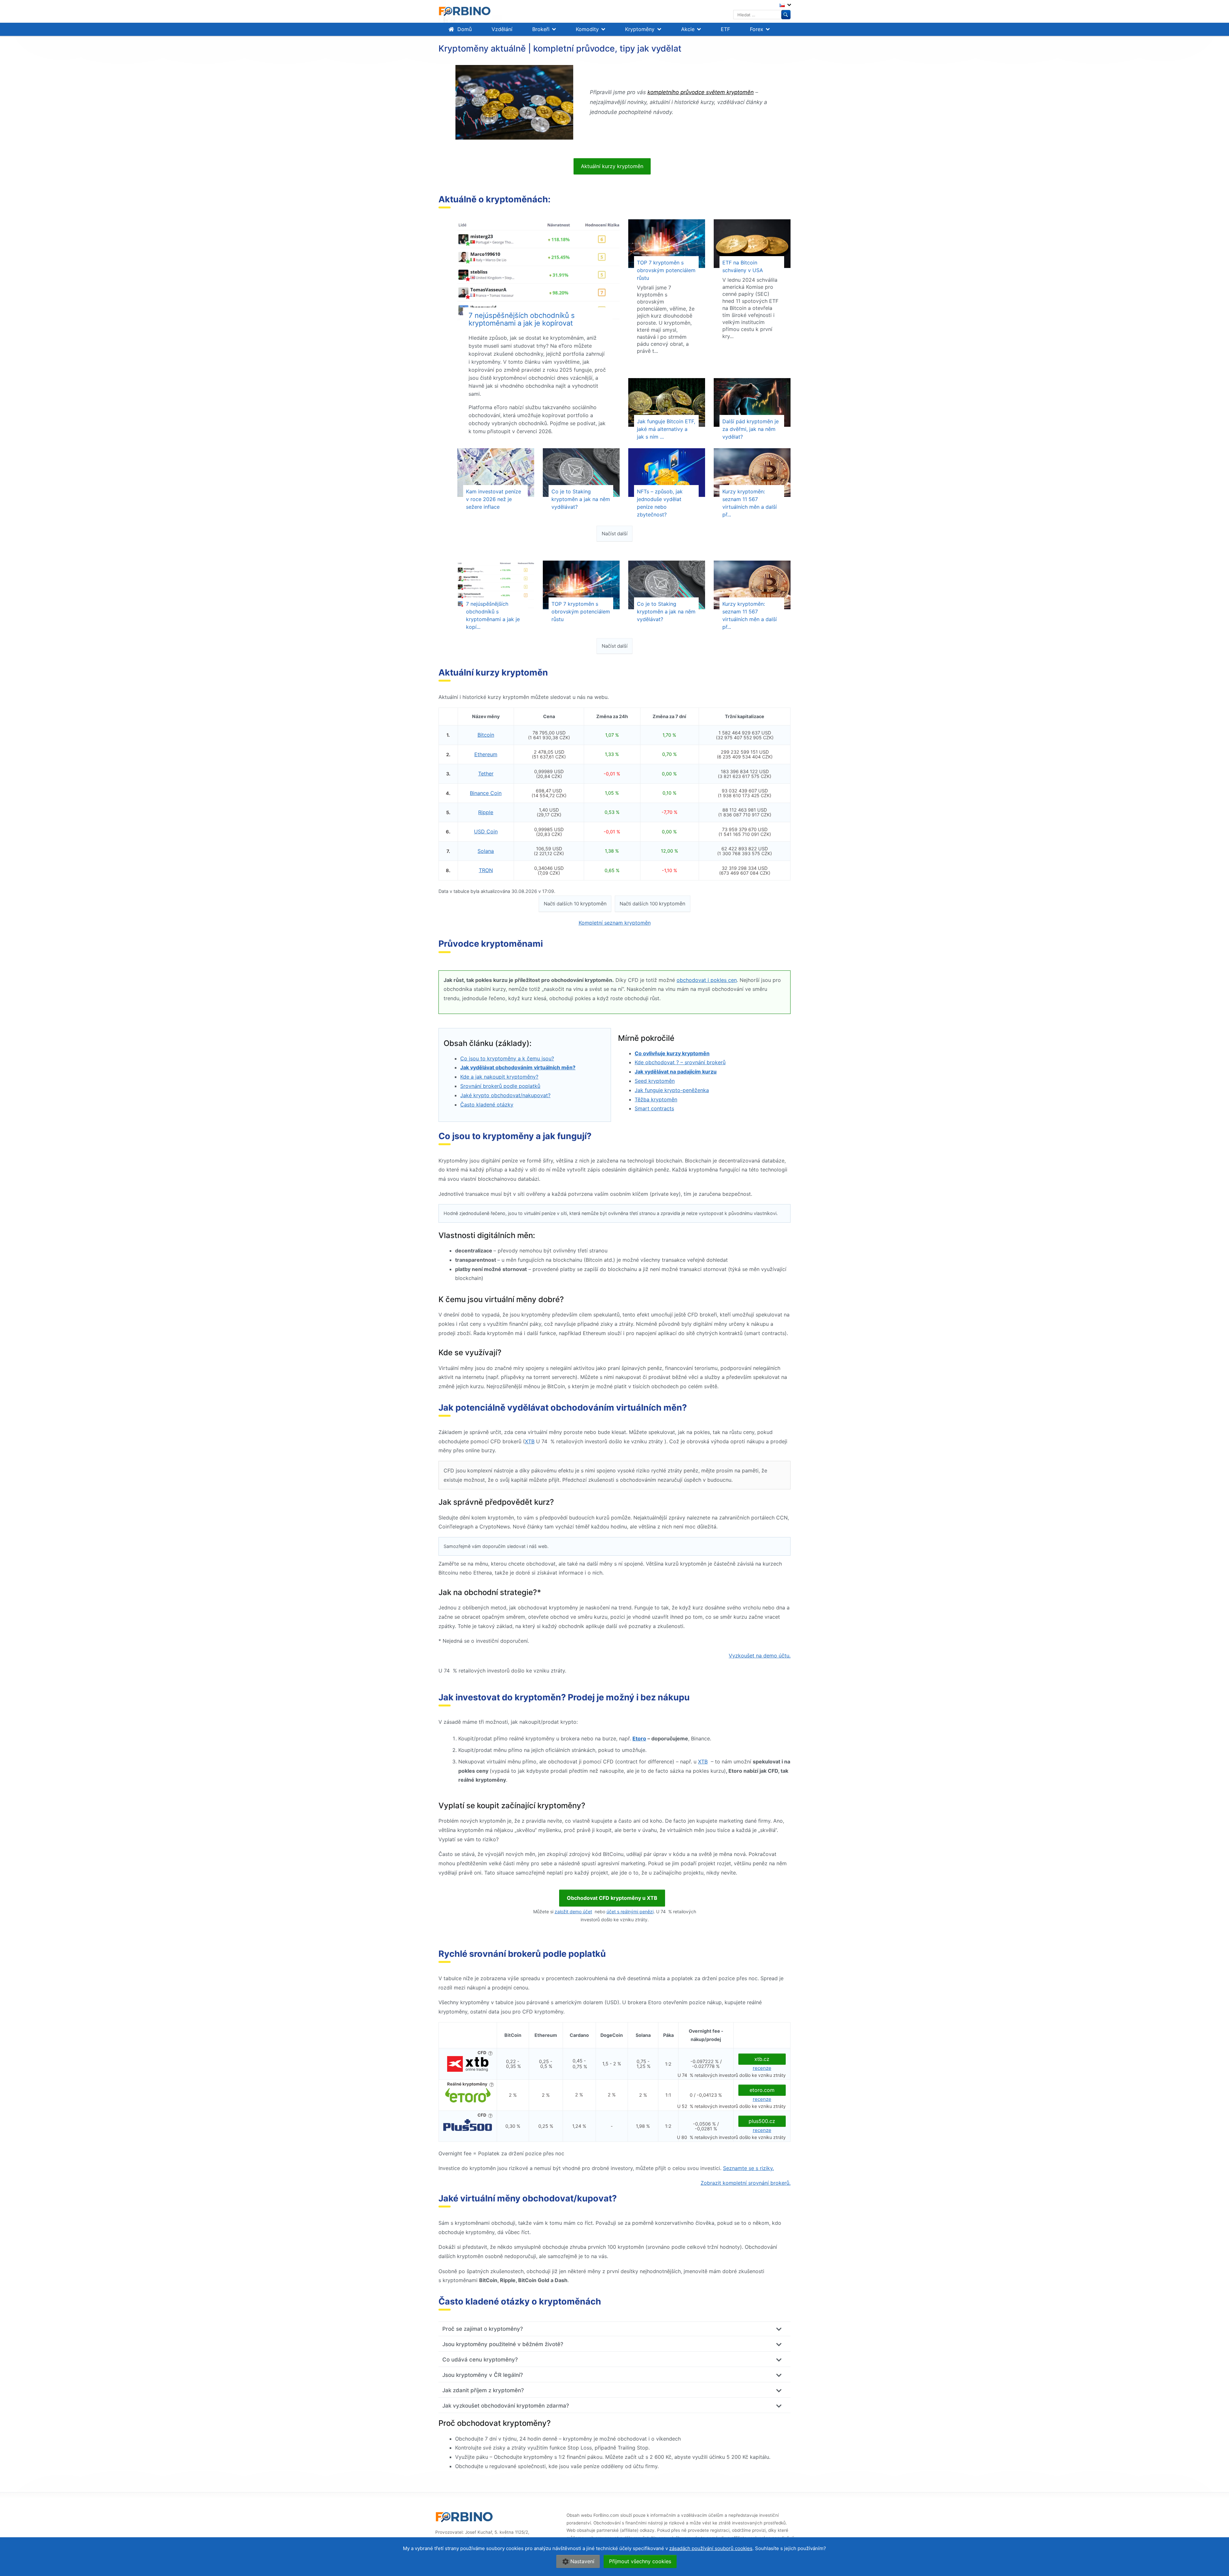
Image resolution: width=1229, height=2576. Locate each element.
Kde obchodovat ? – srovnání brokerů (680, 1062)
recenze (762, 2068)
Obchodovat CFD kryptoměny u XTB (612, 1898)
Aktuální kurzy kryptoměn (612, 166)
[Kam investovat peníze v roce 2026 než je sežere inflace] (496, 473)
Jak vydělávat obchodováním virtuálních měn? (518, 1067)
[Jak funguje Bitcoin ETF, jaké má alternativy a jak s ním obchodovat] (667, 402)
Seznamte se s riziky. (748, 2168)
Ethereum (486, 754)
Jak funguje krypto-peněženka (672, 1090)
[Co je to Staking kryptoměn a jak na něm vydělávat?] (581, 473)
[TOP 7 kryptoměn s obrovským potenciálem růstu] (667, 244)
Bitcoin (486, 735)
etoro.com (762, 2090)
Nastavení (582, 2561)
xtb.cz (762, 2059)
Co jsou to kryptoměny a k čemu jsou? (507, 1058)
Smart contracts (654, 1108)
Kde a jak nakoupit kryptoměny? (499, 1077)
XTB (530, 1441)
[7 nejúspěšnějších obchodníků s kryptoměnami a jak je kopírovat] (538, 271)
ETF (725, 29)
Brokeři (541, 29)
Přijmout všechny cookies (640, 2561)
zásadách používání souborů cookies (711, 2548)
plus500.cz (762, 2121)
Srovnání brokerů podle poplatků (500, 1086)
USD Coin (486, 831)
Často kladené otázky (487, 1105)
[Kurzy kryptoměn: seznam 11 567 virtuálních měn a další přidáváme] (752, 473)
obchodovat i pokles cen (707, 980)
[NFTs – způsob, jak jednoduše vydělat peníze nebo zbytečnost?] (667, 473)
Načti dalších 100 (652, 903)
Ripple (486, 812)
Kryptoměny (640, 29)
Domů (465, 29)
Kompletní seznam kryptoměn (615, 923)
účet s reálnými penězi (630, 1912)
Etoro (639, 1738)
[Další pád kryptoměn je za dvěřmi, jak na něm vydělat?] (752, 402)
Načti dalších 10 (575, 903)
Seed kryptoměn (655, 1081)
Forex (757, 29)
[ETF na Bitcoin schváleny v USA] (752, 244)
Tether (486, 774)
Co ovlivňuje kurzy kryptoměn (672, 1053)
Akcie (688, 29)
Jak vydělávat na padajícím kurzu (676, 1072)
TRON (486, 870)
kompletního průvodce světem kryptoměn (701, 92)
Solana (486, 851)
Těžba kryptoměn (656, 1099)
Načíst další (615, 534)
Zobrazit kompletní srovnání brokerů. (746, 2183)
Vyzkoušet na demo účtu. (760, 1656)
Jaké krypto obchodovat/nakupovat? (505, 1095)
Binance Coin (486, 793)
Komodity (587, 29)
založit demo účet (573, 1912)
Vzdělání (502, 29)
